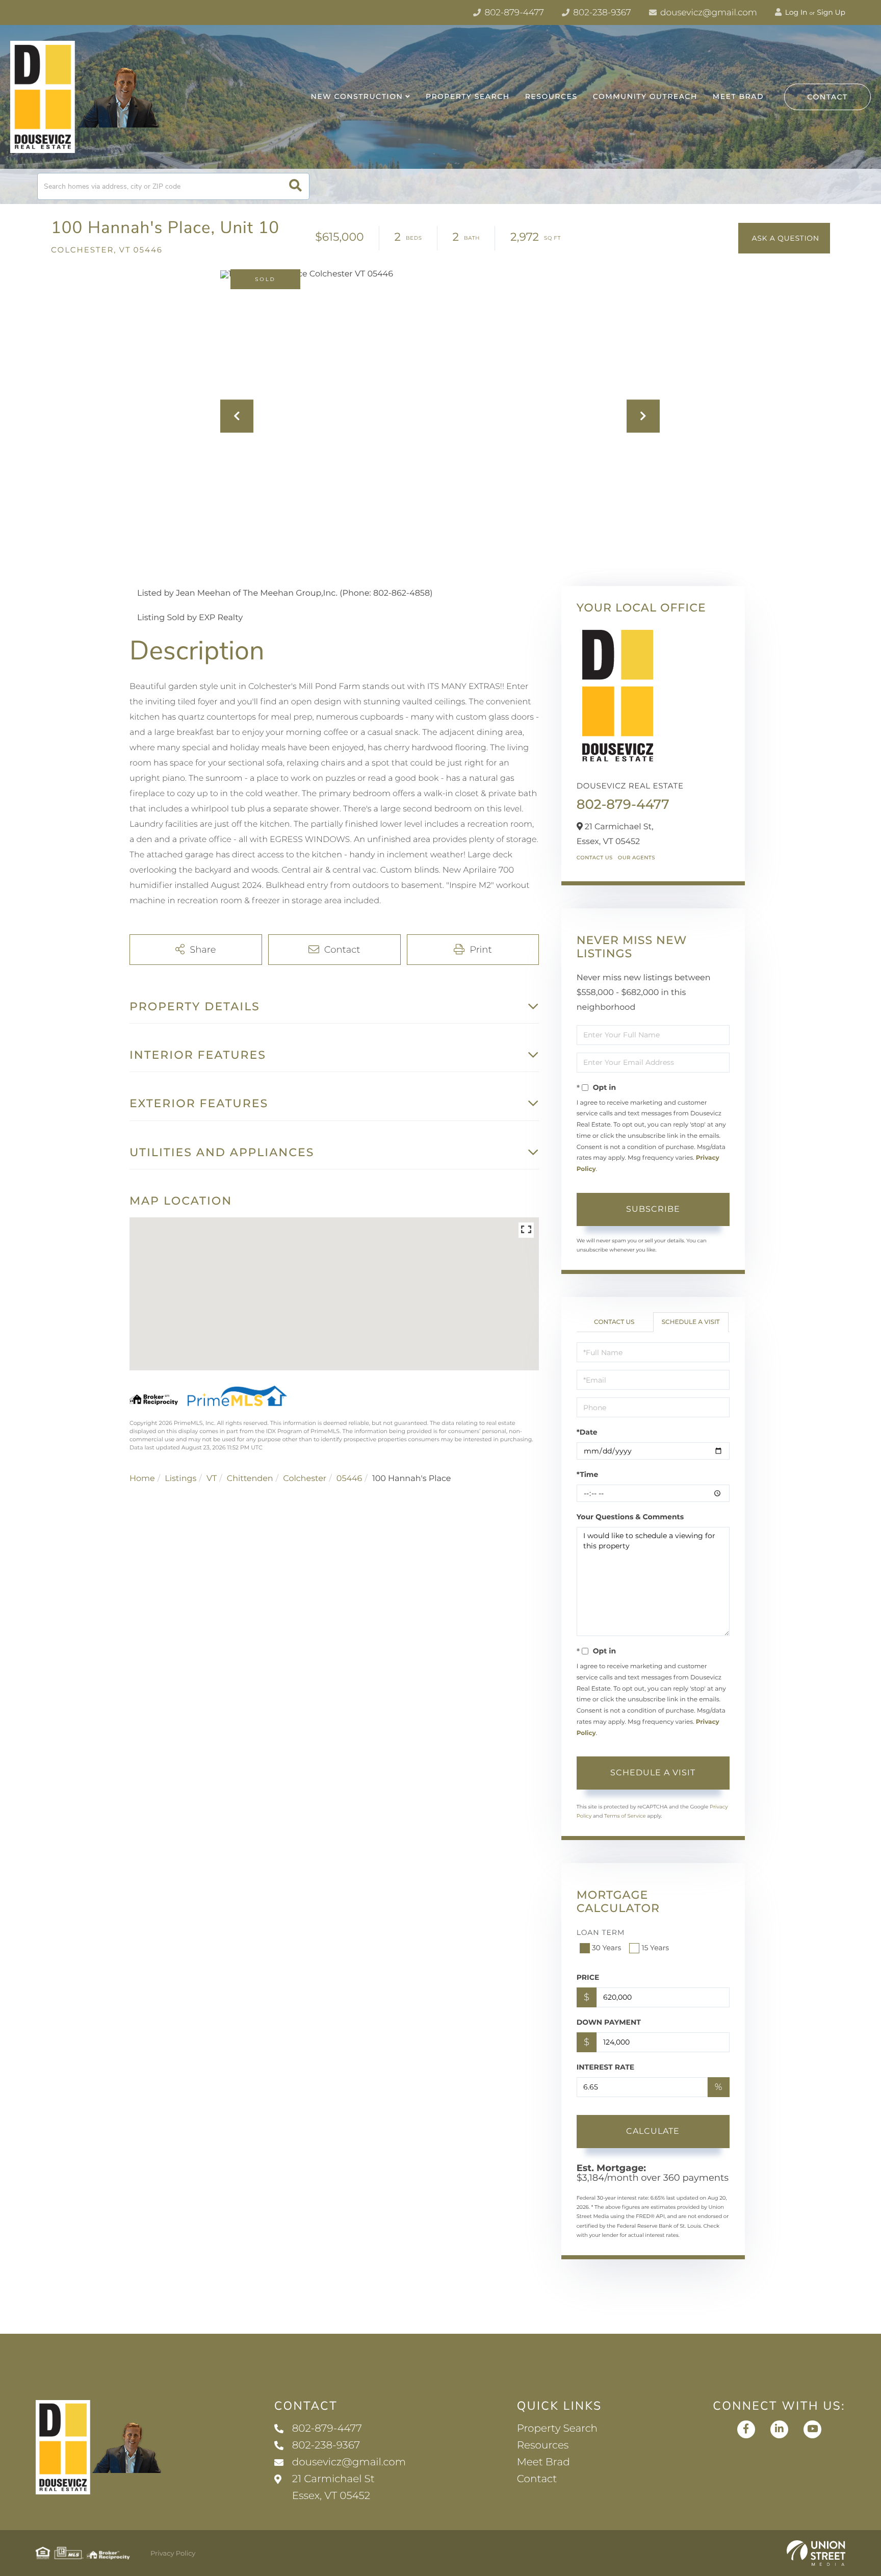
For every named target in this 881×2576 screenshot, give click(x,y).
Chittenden (250, 1479)
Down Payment (609, 2022)
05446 (349, 1479)
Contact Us (595, 858)
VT (212, 1479)
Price (588, 1977)
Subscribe (653, 1209)
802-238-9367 (601, 13)
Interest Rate (606, 2067)
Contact (827, 97)
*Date (587, 1432)
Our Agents (637, 858)
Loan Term (601, 1932)
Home (142, 1479)
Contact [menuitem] (537, 2479)
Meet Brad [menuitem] (738, 96)
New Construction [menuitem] (357, 96)
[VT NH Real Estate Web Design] (816, 2553)
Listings (180, 1479)
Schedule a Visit (691, 1322)
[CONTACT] (784, 238)
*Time (588, 1474)
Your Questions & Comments (630, 1517)
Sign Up (831, 12)
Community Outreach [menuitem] (645, 96)
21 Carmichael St (333, 2488)
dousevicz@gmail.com (708, 13)
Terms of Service (625, 1816)
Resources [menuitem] (551, 96)
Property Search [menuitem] (468, 96)
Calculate (653, 2131)
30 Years (607, 1948)
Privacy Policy (173, 2554)
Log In (795, 12)
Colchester (305, 1479)
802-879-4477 (513, 13)
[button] (295, 186)
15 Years (655, 1948)
